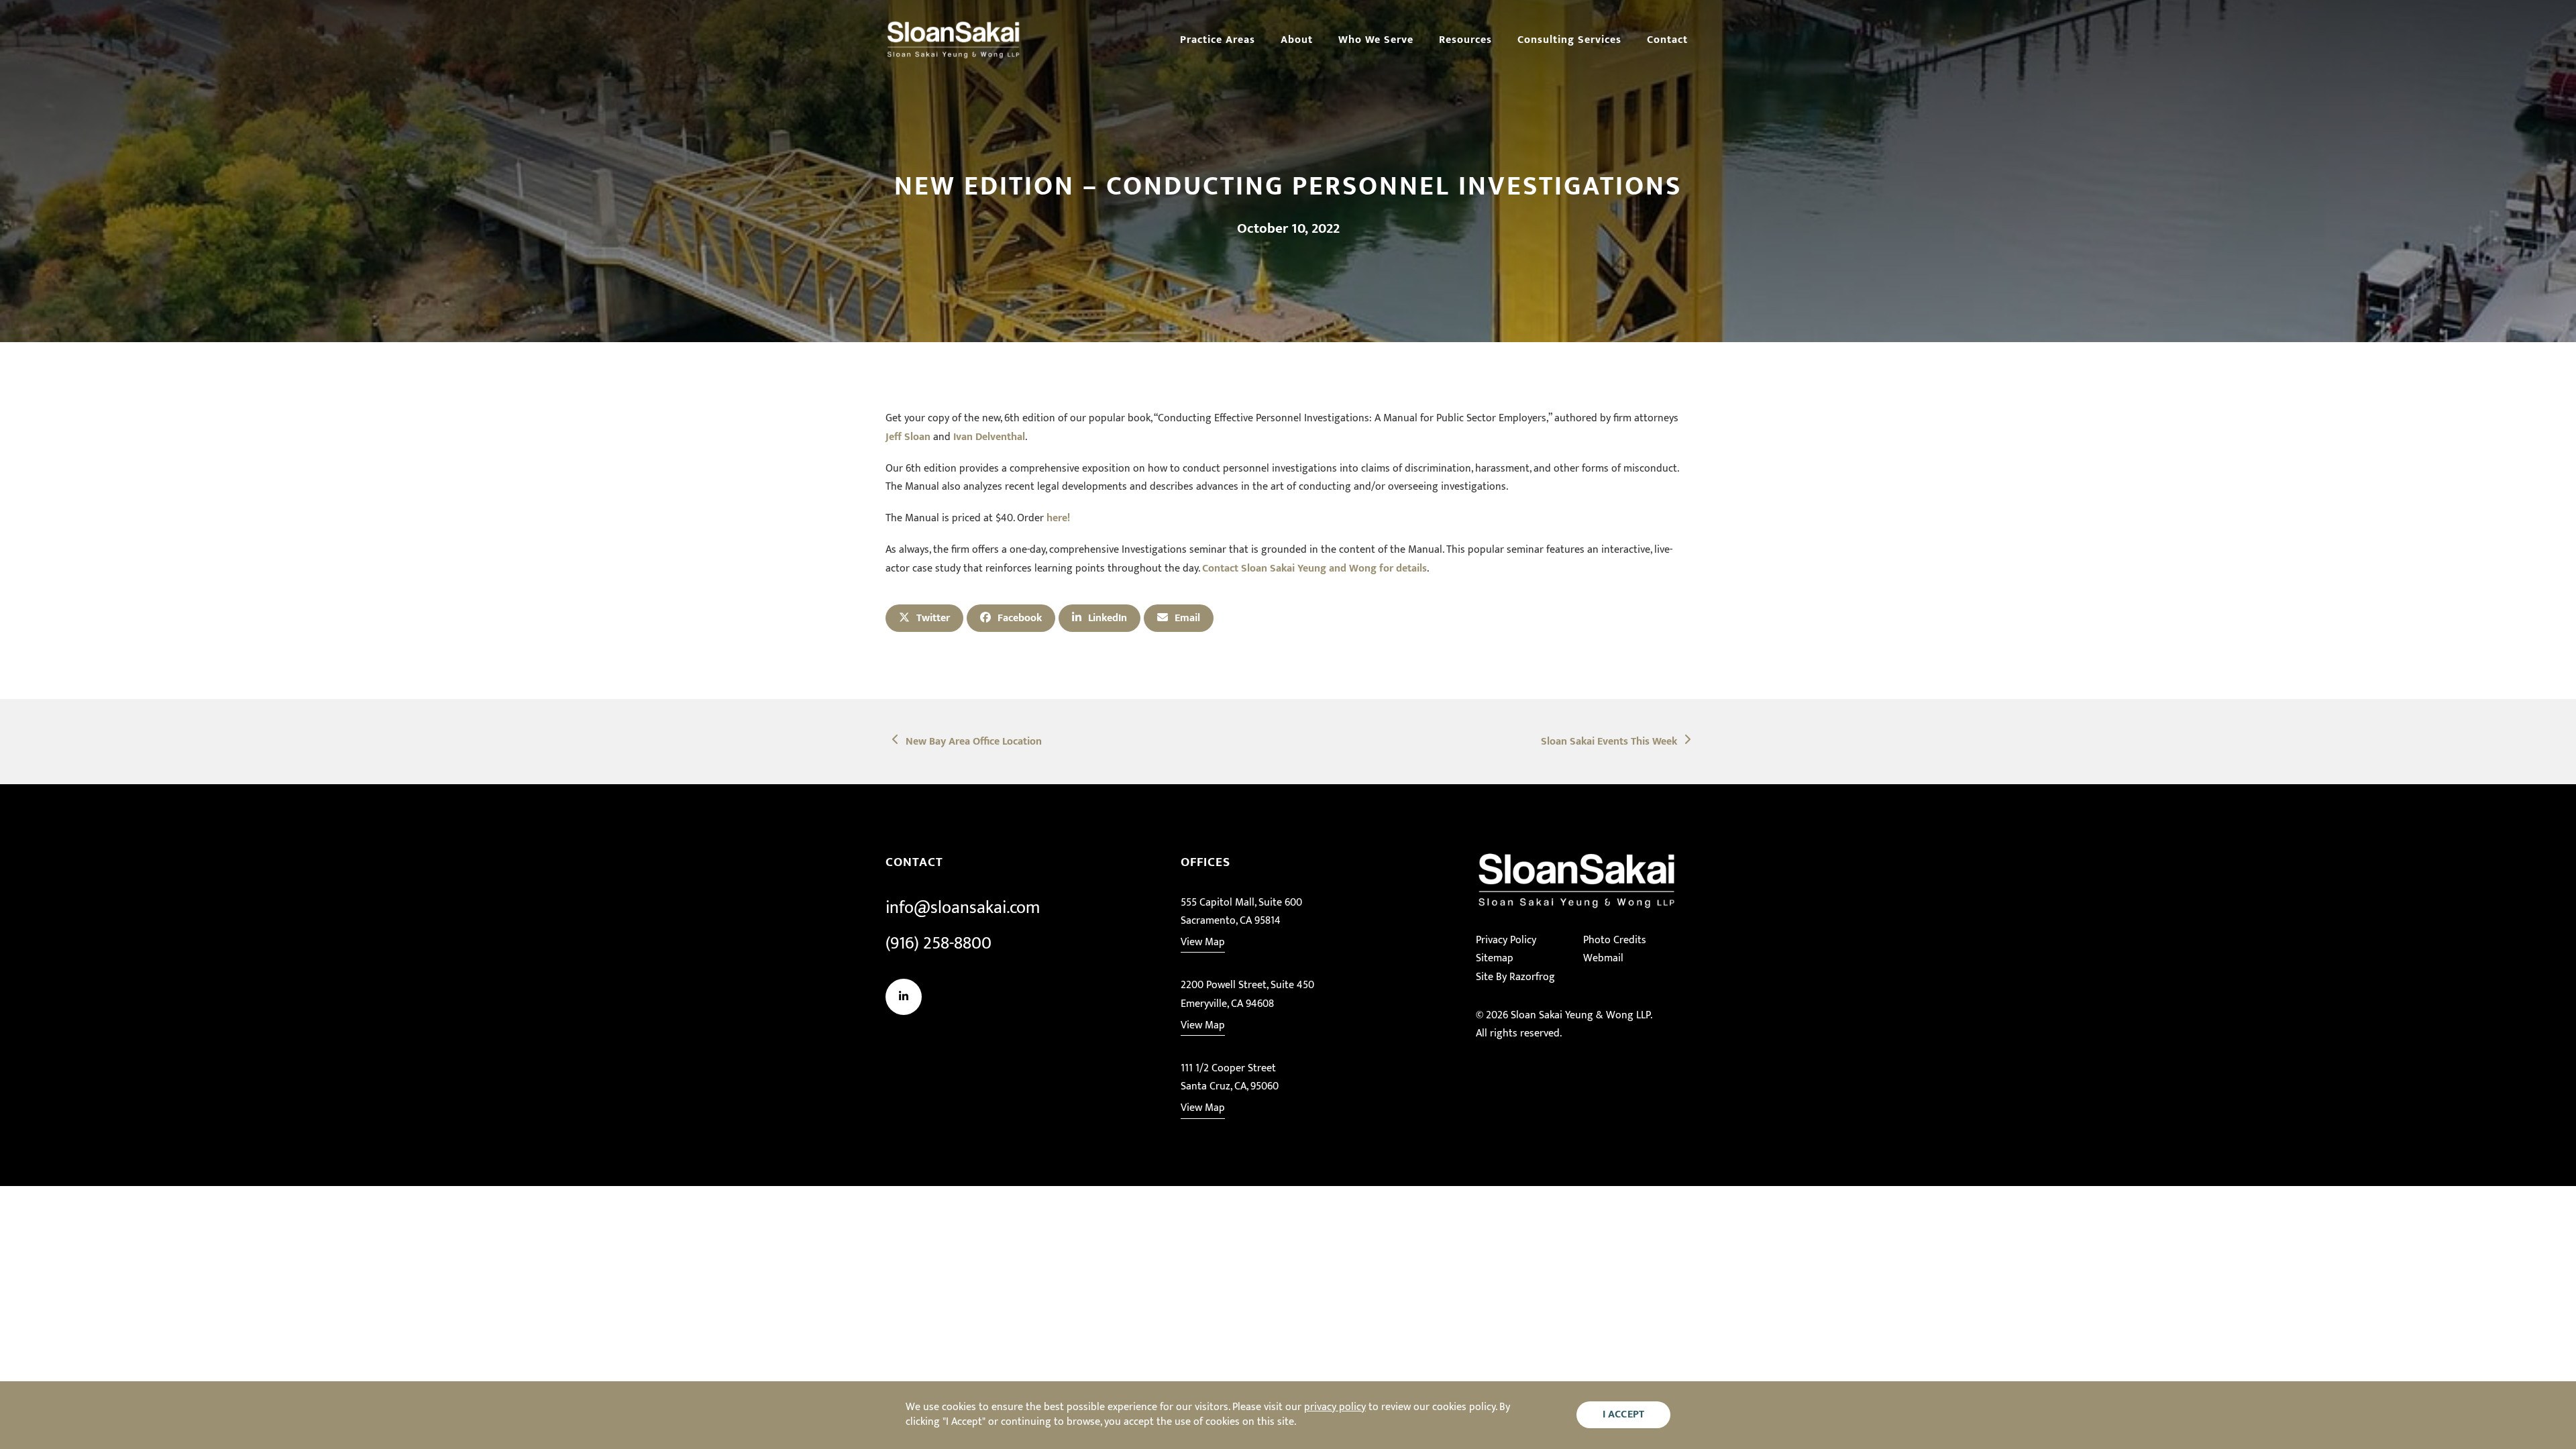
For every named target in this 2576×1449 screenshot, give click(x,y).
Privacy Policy (1506, 940)
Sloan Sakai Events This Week (1609, 742)
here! (1058, 518)
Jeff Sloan (908, 437)
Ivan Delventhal (989, 437)
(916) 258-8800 (938, 944)
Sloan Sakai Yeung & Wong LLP (1580, 1015)
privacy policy (1335, 1407)
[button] (924, 618)
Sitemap (1495, 958)
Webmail (1603, 958)
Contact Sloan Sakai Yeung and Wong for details (1314, 569)
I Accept (1624, 1414)
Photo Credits (1615, 940)
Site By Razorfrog (1515, 977)
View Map (1203, 942)
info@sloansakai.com (963, 908)
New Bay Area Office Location (973, 742)
